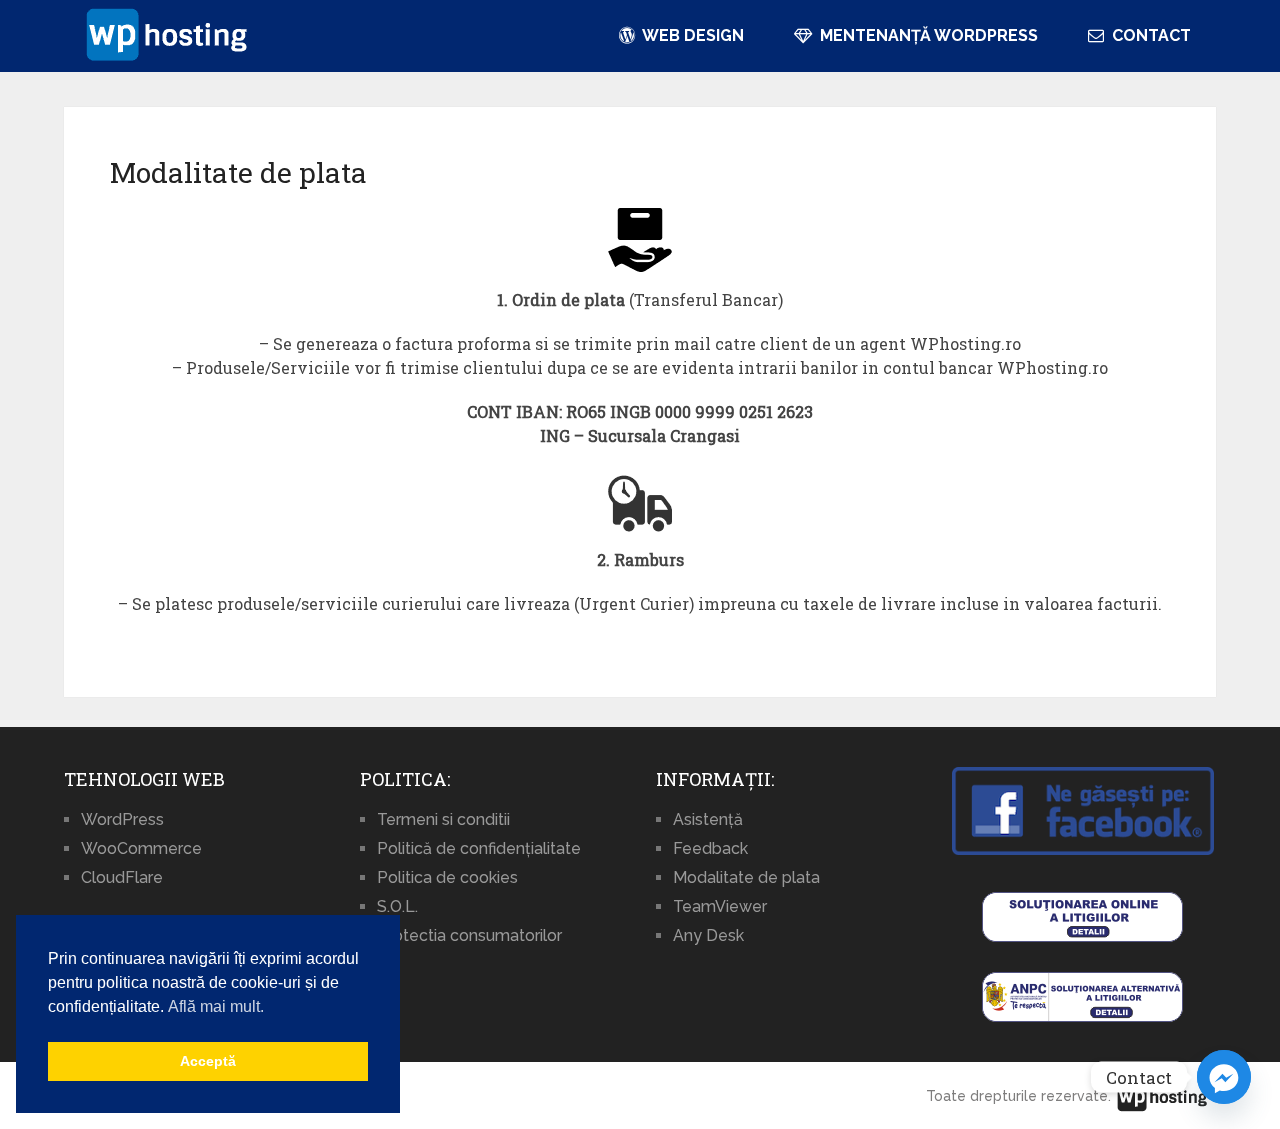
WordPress (122, 819)
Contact (1149, 35)
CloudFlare (122, 877)
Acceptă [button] (208, 1061)
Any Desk (708, 935)
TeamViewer (720, 906)
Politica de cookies (447, 877)
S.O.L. (397, 906)
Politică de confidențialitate (479, 848)
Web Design (691, 35)
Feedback (710, 848)
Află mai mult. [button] (216, 1006)
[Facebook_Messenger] (1224, 1077)
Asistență (708, 819)
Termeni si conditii (443, 819)
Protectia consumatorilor (469, 935)
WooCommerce (141, 848)
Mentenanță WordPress (927, 35)
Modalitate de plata (746, 877)
